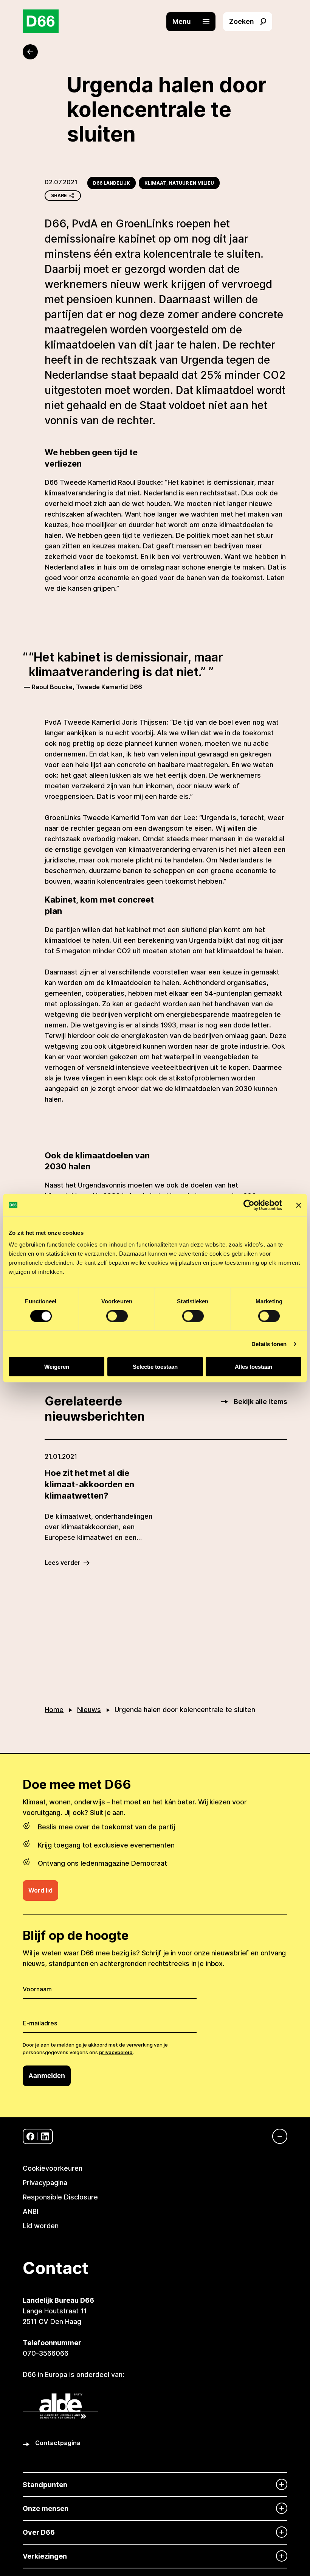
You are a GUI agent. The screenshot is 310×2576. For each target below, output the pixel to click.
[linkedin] (45, 2136)
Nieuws (89, 1710)
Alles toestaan (253, 1367)
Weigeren (57, 1367)
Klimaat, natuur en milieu (179, 183)
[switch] (117, 1316)
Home (54, 1710)
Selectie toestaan (155, 1367)
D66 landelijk (112, 183)
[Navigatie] (276, 2136)
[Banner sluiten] (299, 1205)
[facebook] (30, 2136)
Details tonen (269, 1344)
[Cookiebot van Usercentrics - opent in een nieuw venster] (249, 1205)
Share (59, 195)
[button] (195, 22)
